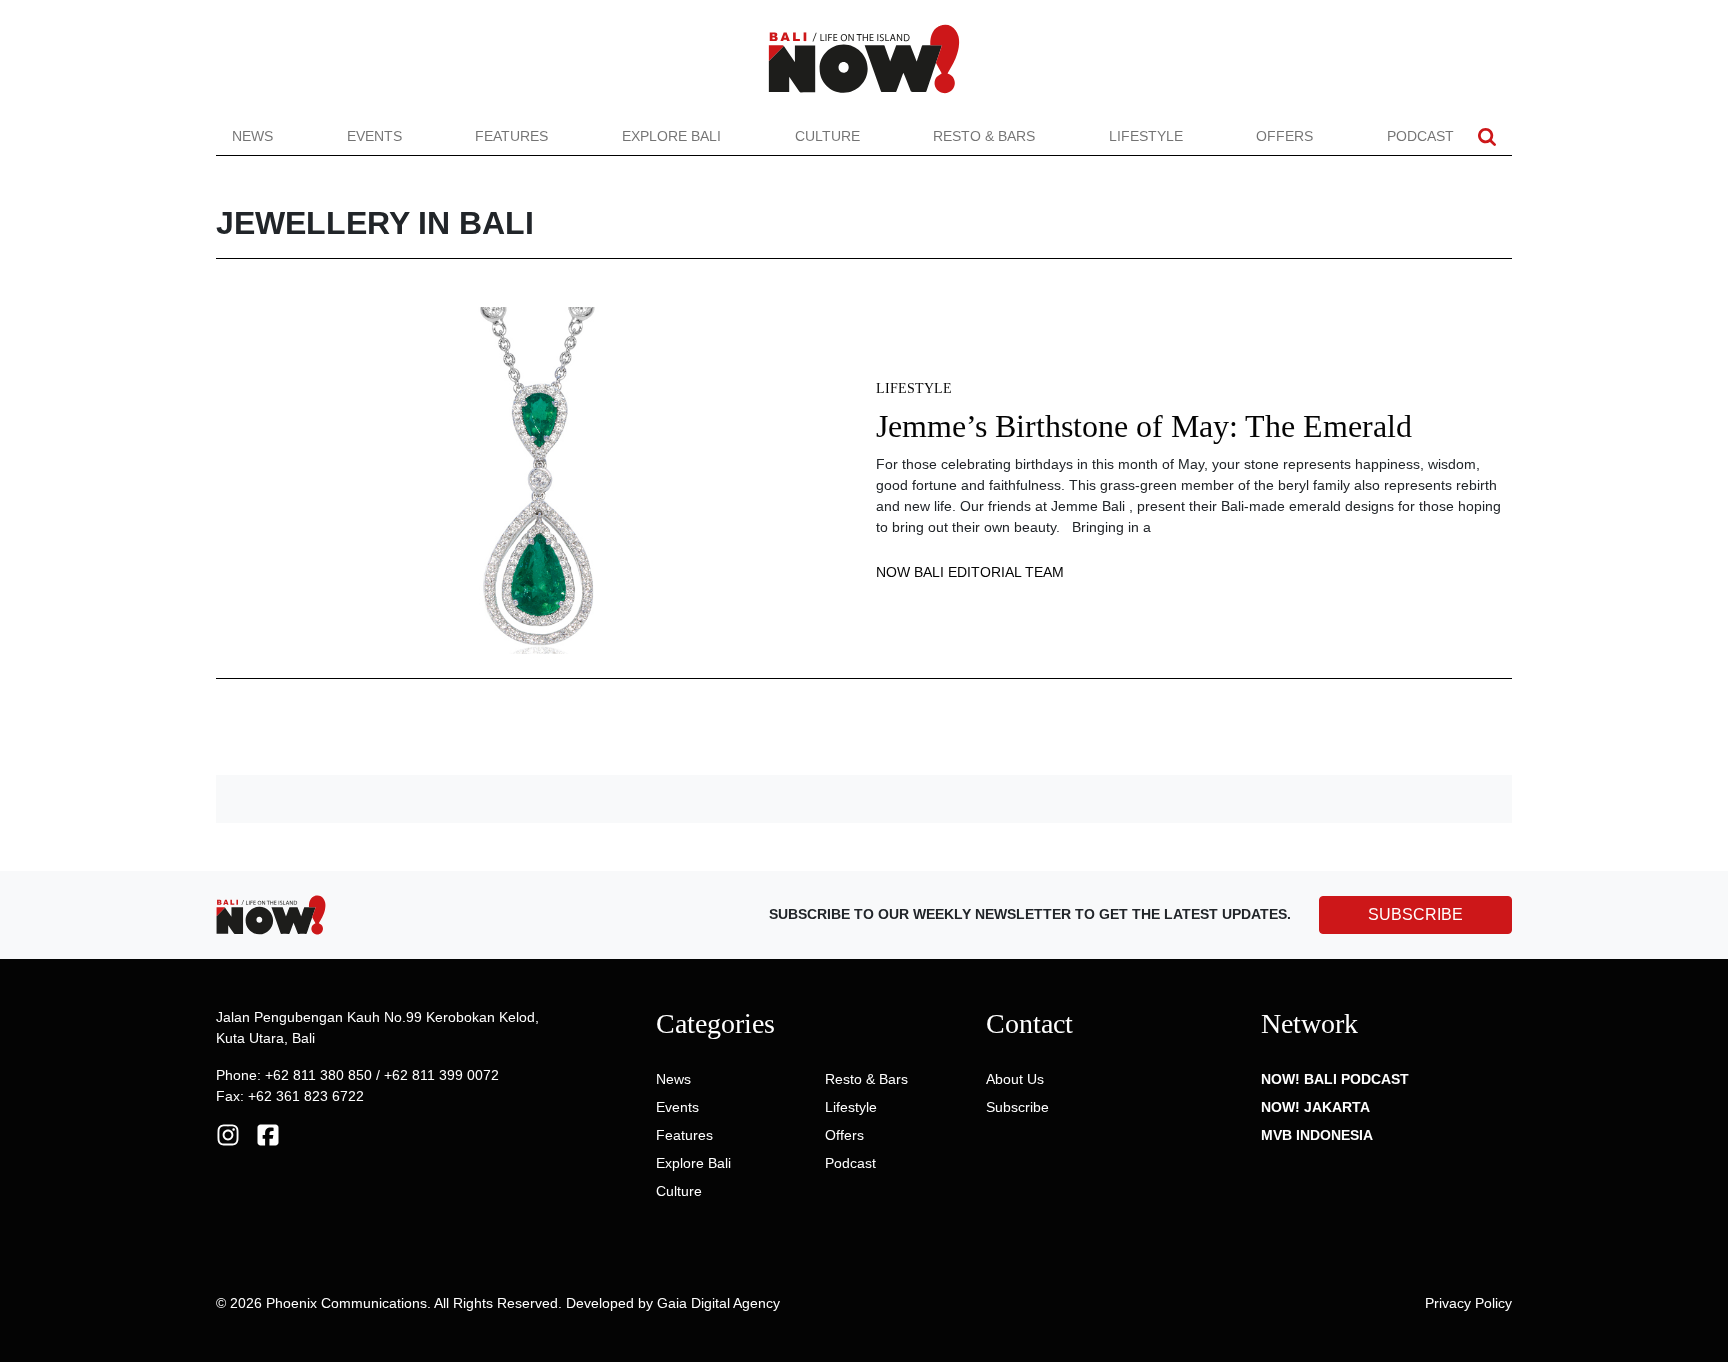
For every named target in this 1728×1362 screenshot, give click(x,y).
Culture (827, 136)
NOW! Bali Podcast (1335, 1079)
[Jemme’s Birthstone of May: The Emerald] (534, 479)
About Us (1015, 1079)
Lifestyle (1146, 136)
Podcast (1420, 136)
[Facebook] (268, 1134)
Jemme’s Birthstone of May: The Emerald (1144, 426)
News (252, 136)
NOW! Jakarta (1315, 1107)
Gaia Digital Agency (718, 1303)
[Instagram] (228, 1134)
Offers (1284, 136)
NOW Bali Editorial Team (970, 572)
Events (374, 136)
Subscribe (1017, 1107)
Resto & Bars (984, 136)
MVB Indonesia (1317, 1135)
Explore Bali (671, 136)
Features (511, 136)
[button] (1487, 136)
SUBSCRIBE (1415, 914)
